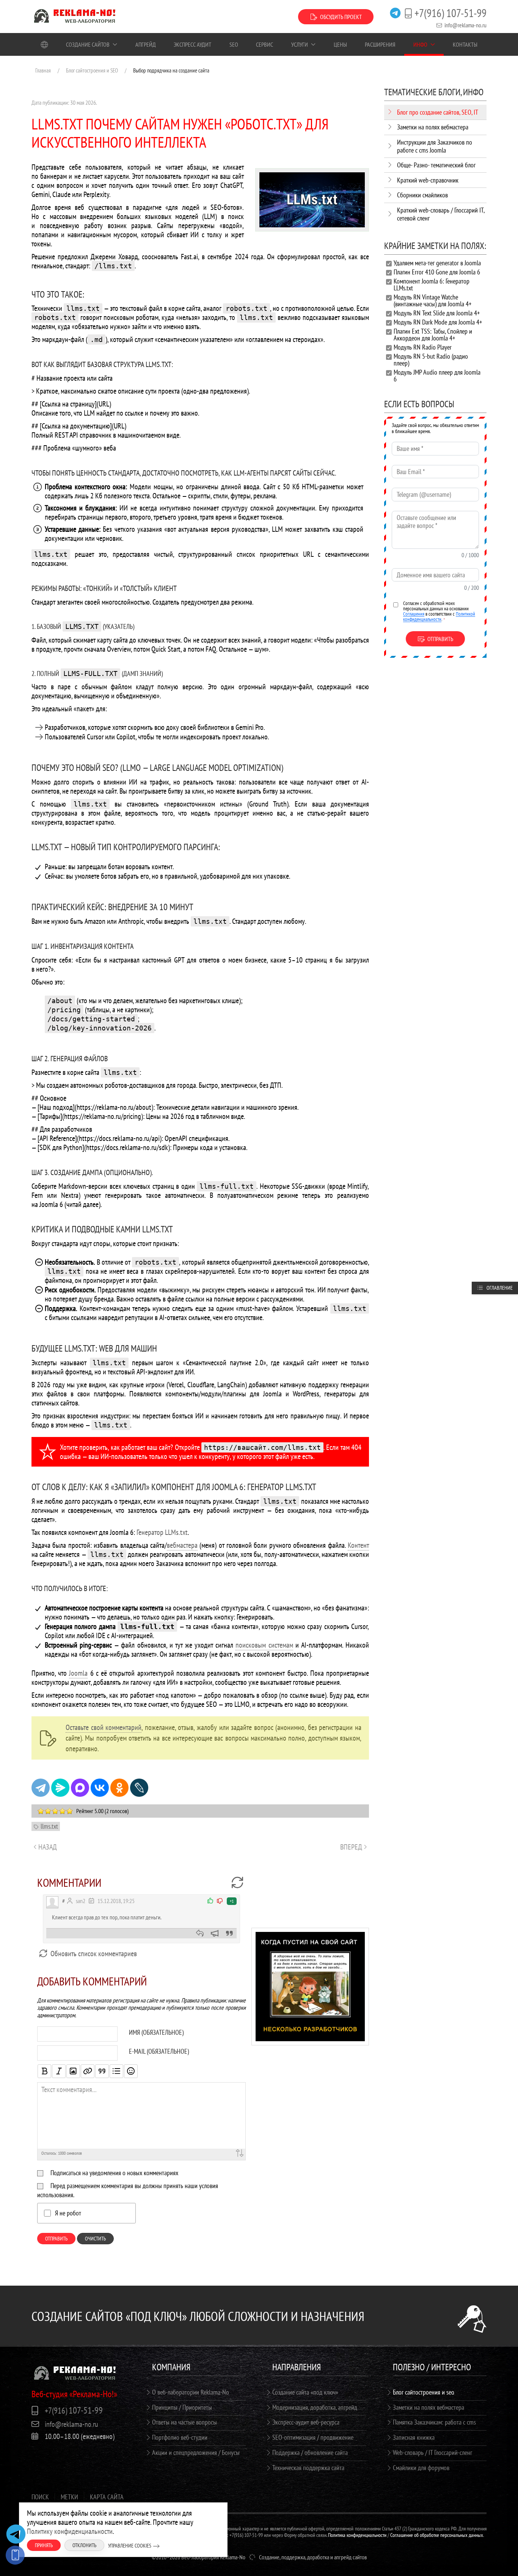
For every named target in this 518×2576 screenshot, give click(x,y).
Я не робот (68, 2213)
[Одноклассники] (119, 1788)
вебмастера (182, 1545)
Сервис (264, 44)
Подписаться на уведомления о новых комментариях (114, 2173)
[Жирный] (44, 2071)
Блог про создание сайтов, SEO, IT (438, 112)
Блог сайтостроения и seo (424, 2392)
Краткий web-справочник (428, 180)
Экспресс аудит (192, 44)
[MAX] (80, 1788)
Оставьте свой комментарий (104, 1727)
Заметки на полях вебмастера (433, 127)
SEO (234, 44)
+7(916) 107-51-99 (451, 13)
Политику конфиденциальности (70, 2531)
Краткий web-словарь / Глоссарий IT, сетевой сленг (441, 214)
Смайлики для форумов (421, 2468)
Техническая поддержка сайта (308, 2468)
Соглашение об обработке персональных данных (437, 2535)
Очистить (95, 2239)
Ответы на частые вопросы (184, 2422)
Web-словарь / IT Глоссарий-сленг (432, 2452)
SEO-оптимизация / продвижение (313, 2437)
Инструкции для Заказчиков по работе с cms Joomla (435, 146)
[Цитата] (102, 2071)
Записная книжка (414, 2437)
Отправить (56, 2239)
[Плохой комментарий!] (220, 1901)
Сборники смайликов (422, 195)
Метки (69, 2497)
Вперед (351, 1847)
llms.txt (49, 1826)
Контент (358, 1545)
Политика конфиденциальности (357, 2535)
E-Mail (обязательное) (159, 2051)
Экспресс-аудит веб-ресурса (306, 2422)
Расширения (380, 44)
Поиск (40, 2497)
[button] (310, 1986)
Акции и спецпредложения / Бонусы (196, 2452)
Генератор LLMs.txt (162, 1532)
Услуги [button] (300, 44)
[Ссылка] (88, 2071)
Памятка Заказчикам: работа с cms (434, 2422)
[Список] (116, 2071)
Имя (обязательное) (156, 2032)
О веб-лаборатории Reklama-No (191, 2392)
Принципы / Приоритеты (182, 2407)
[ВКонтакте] (100, 1788)
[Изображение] (73, 2071)
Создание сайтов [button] (88, 44)
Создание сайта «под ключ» (305, 2392)
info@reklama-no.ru (465, 25)
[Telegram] (41, 1788)
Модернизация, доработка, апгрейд (315, 2407)
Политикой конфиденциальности (439, 616)
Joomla (78, 1673)
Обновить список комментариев (93, 1954)
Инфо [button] (420, 44)
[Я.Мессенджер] (60, 1788)
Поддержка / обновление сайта (310, 2452)
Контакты (465, 44)
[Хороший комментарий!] (211, 1901)
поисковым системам (264, 1645)
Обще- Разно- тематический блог (436, 165)
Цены (340, 44)
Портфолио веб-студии (180, 2437)
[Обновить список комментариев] (237, 1883)
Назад (48, 1847)
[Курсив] (59, 2071)
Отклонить (84, 2545)
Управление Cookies (130, 2546)
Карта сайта (107, 2497)
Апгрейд (146, 44)
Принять (44, 2545)
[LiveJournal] (139, 1788)
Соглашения (414, 614)
